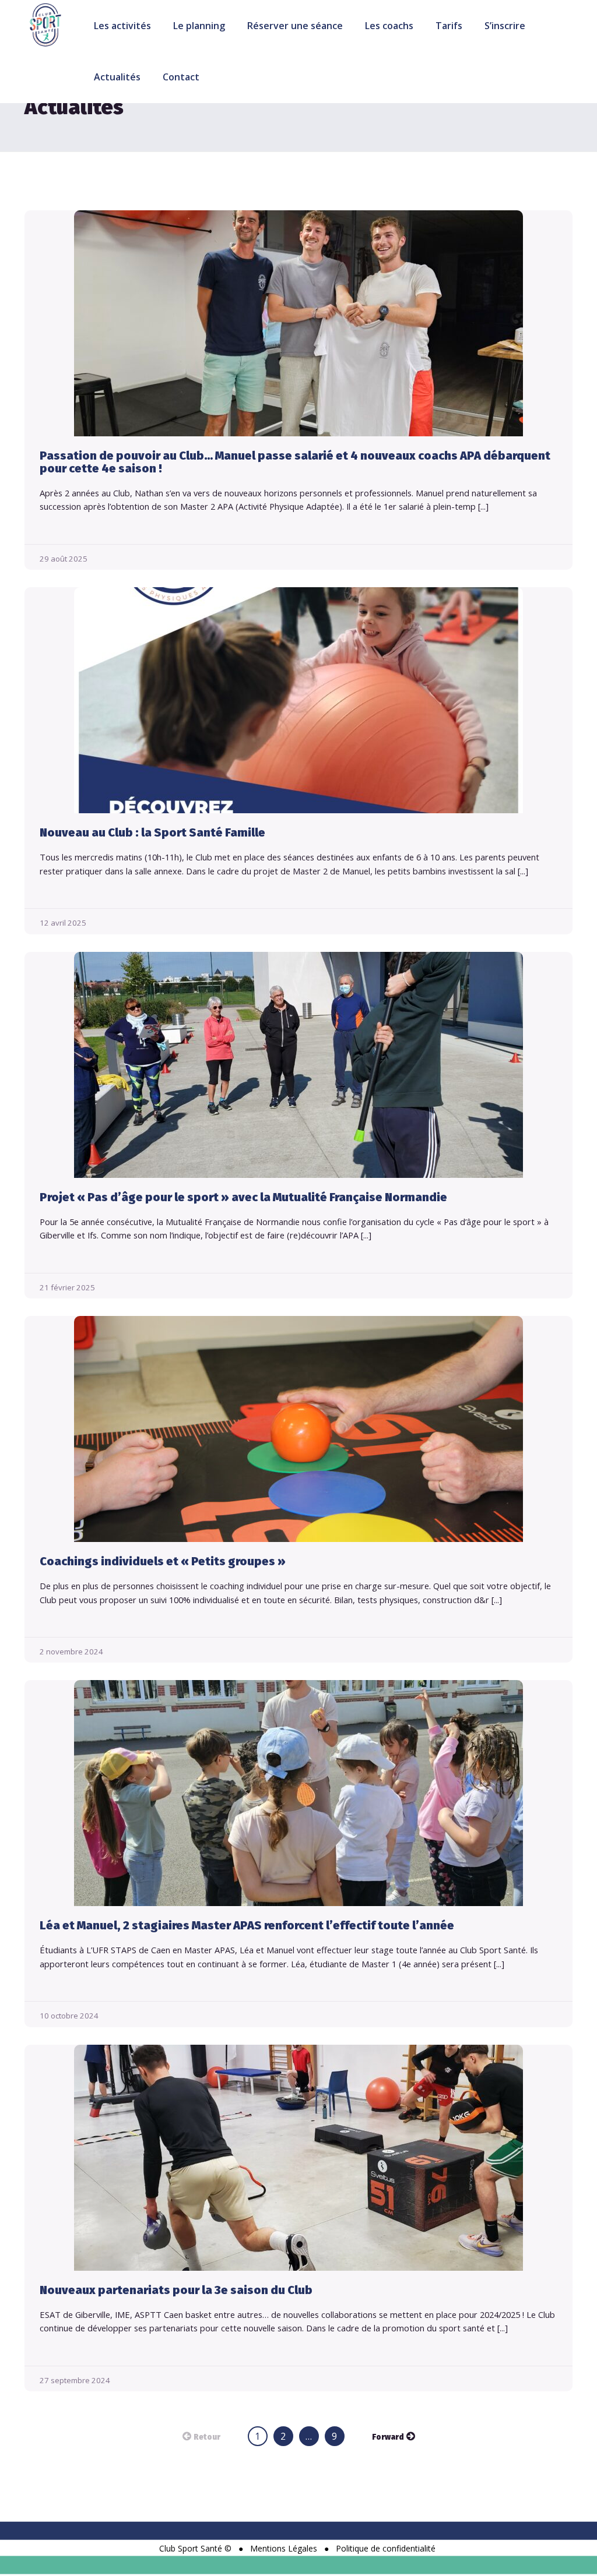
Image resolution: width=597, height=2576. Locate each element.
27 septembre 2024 (75, 2380)
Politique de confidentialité (386, 2548)
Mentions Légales (284, 2548)
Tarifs (449, 26)
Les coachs (389, 26)
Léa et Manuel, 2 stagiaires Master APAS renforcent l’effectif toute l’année (247, 1925)
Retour (207, 2437)
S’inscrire (505, 26)
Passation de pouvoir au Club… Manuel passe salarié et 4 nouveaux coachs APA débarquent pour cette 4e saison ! (295, 462)
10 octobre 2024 (69, 2016)
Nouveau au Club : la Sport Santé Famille (152, 832)
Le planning (199, 26)
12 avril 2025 (63, 923)
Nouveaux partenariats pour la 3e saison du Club (176, 2290)
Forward (388, 2437)
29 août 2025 (64, 559)
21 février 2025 (67, 1287)
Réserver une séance (295, 26)
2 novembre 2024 (71, 1652)
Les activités (122, 26)
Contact (181, 77)
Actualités (117, 77)
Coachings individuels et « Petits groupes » (163, 1561)
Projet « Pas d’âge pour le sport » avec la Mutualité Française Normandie (243, 1197)
